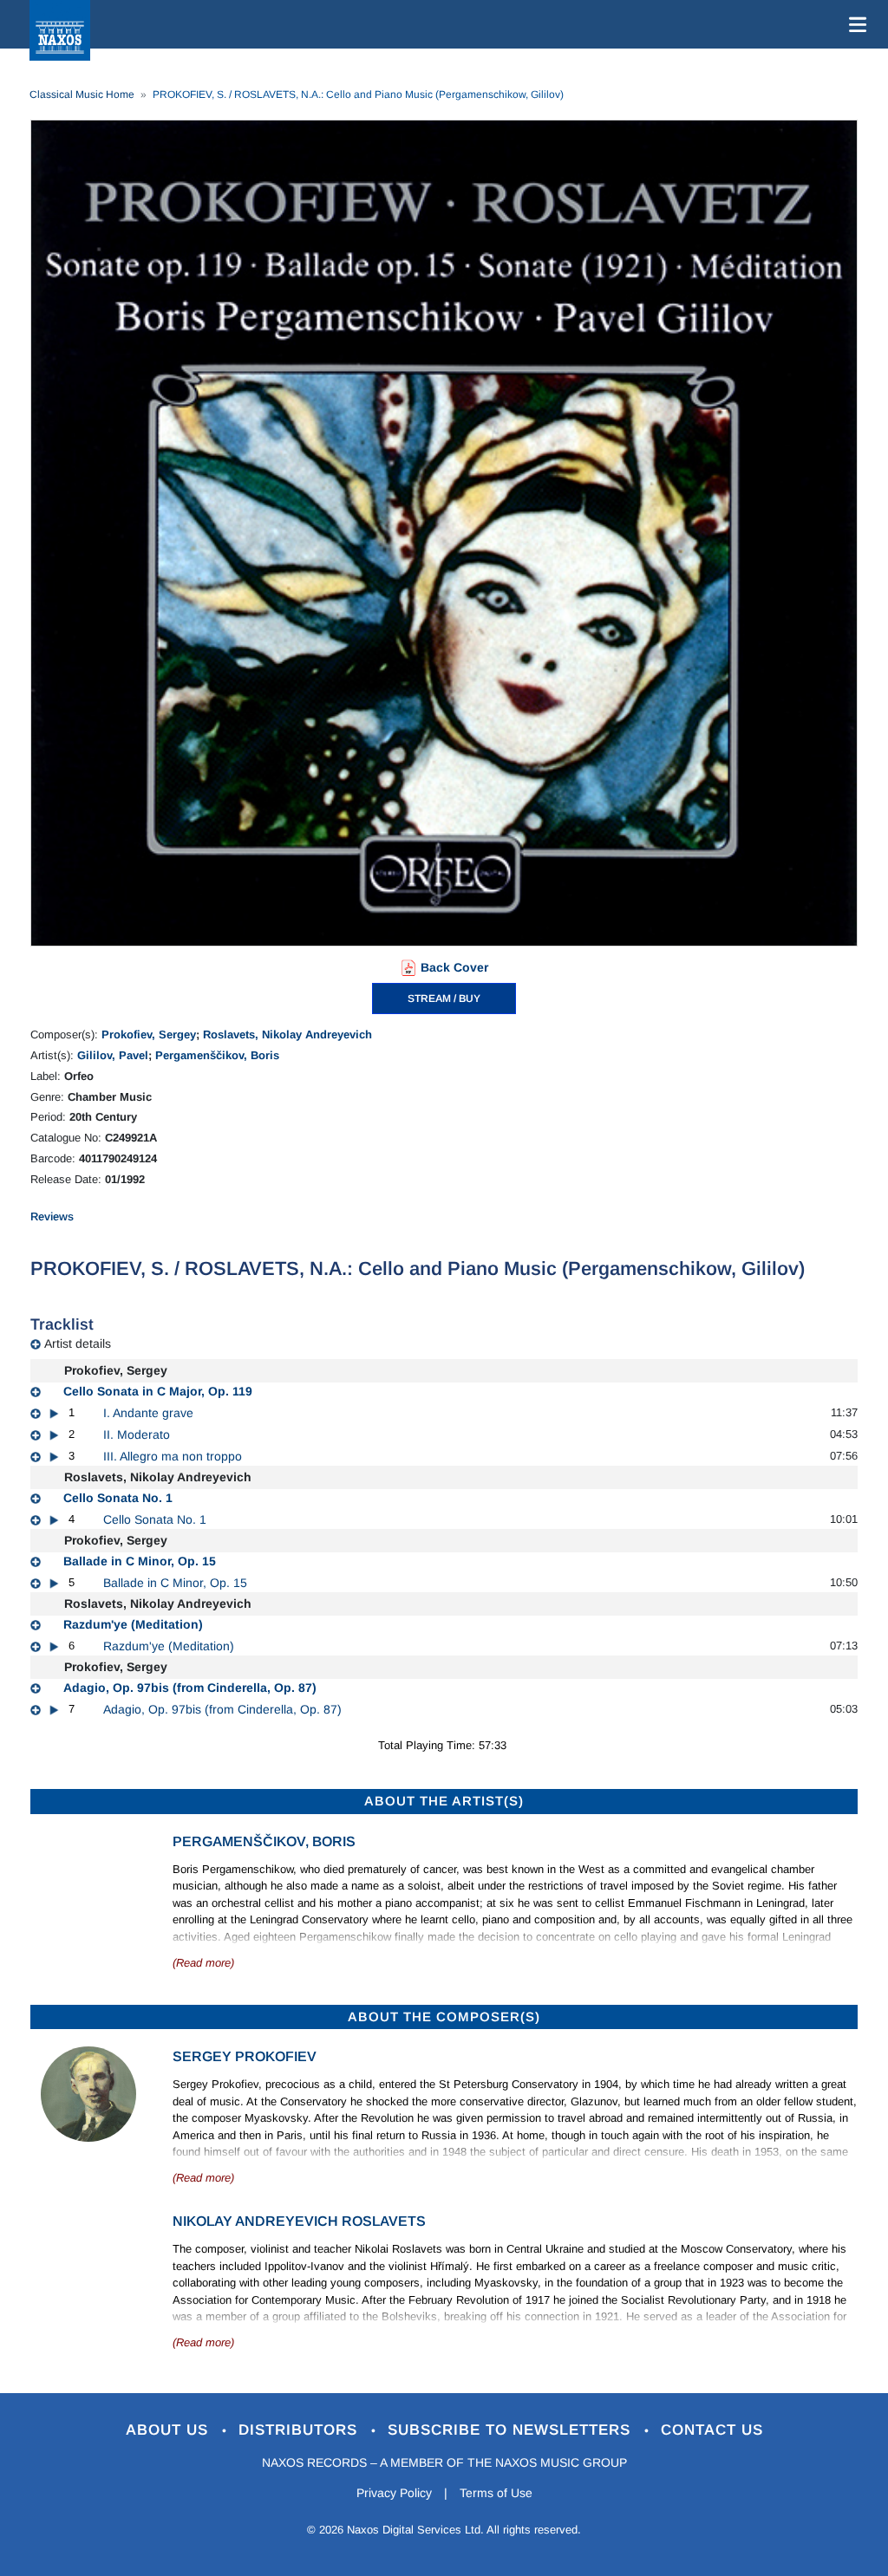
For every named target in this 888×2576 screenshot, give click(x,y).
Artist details (78, 1343)
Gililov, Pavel (113, 1055)
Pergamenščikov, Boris (217, 1055)
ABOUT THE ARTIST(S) (444, 1801)
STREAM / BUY (444, 999)
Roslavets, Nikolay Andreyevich (287, 1034)
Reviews (52, 1216)
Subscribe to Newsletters (512, 2430)
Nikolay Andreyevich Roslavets (299, 2221)
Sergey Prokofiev (245, 2056)
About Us (170, 2430)
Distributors (300, 2430)
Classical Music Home (82, 94)
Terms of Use (496, 2493)
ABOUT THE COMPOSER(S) (444, 2017)
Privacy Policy (394, 2493)
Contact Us (712, 2430)
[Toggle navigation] (854, 24)
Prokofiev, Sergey (149, 1034)
